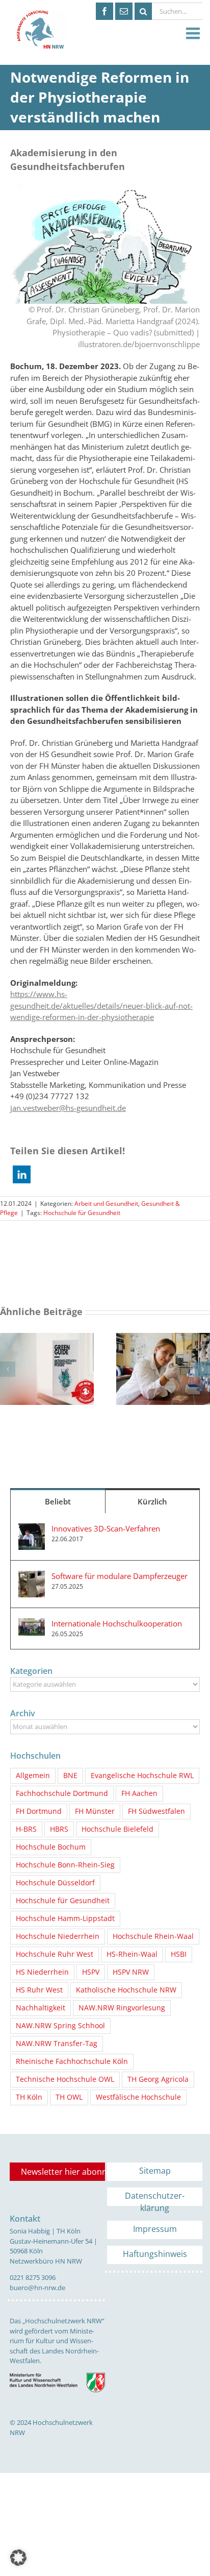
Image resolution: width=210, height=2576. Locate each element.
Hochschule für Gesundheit (82, 1213)
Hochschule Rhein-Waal (153, 1936)
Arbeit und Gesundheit (106, 1204)
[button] (22, 1174)
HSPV (91, 1972)
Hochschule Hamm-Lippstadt (65, 1918)
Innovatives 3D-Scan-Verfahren (106, 1528)
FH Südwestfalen (156, 1811)
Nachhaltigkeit (41, 2008)
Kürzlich (152, 1501)
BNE (70, 1776)
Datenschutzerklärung (155, 2198)
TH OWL (69, 2097)
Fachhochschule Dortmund (62, 1793)
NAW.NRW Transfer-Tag (57, 2044)
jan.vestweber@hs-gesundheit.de (68, 1108)
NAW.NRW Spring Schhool (60, 2026)
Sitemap (155, 2171)
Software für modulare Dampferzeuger (120, 1576)
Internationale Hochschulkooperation (117, 1623)
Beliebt (58, 1501)
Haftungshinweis (155, 2254)
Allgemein (33, 1776)
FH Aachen (139, 1793)
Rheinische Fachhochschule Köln (72, 2061)
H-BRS (26, 1829)
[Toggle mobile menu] (194, 34)
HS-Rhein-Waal (132, 1954)
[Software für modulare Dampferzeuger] (32, 1576)
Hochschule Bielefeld (117, 1829)
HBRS (59, 1829)
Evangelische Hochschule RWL (142, 1776)
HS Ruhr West (39, 1990)
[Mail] (124, 11)
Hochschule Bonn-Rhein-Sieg (65, 1865)
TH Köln (29, 2097)
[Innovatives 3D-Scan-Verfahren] (32, 1529)
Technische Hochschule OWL (65, 2079)
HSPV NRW (131, 1972)
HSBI (179, 1954)
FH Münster (95, 1811)
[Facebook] (104, 11)
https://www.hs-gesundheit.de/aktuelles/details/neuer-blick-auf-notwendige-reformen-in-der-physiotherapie (101, 1005)
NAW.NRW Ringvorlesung (122, 2008)
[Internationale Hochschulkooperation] (32, 1624)
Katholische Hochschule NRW (126, 1990)
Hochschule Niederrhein (58, 1936)
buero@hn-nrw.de (37, 2288)
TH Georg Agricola (158, 2079)
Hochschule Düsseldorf (55, 1883)
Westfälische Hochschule (138, 2097)
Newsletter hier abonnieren (63, 2172)
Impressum (155, 2229)
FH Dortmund (39, 1811)
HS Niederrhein (42, 1972)
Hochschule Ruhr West (55, 1954)
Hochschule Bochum (51, 1847)
